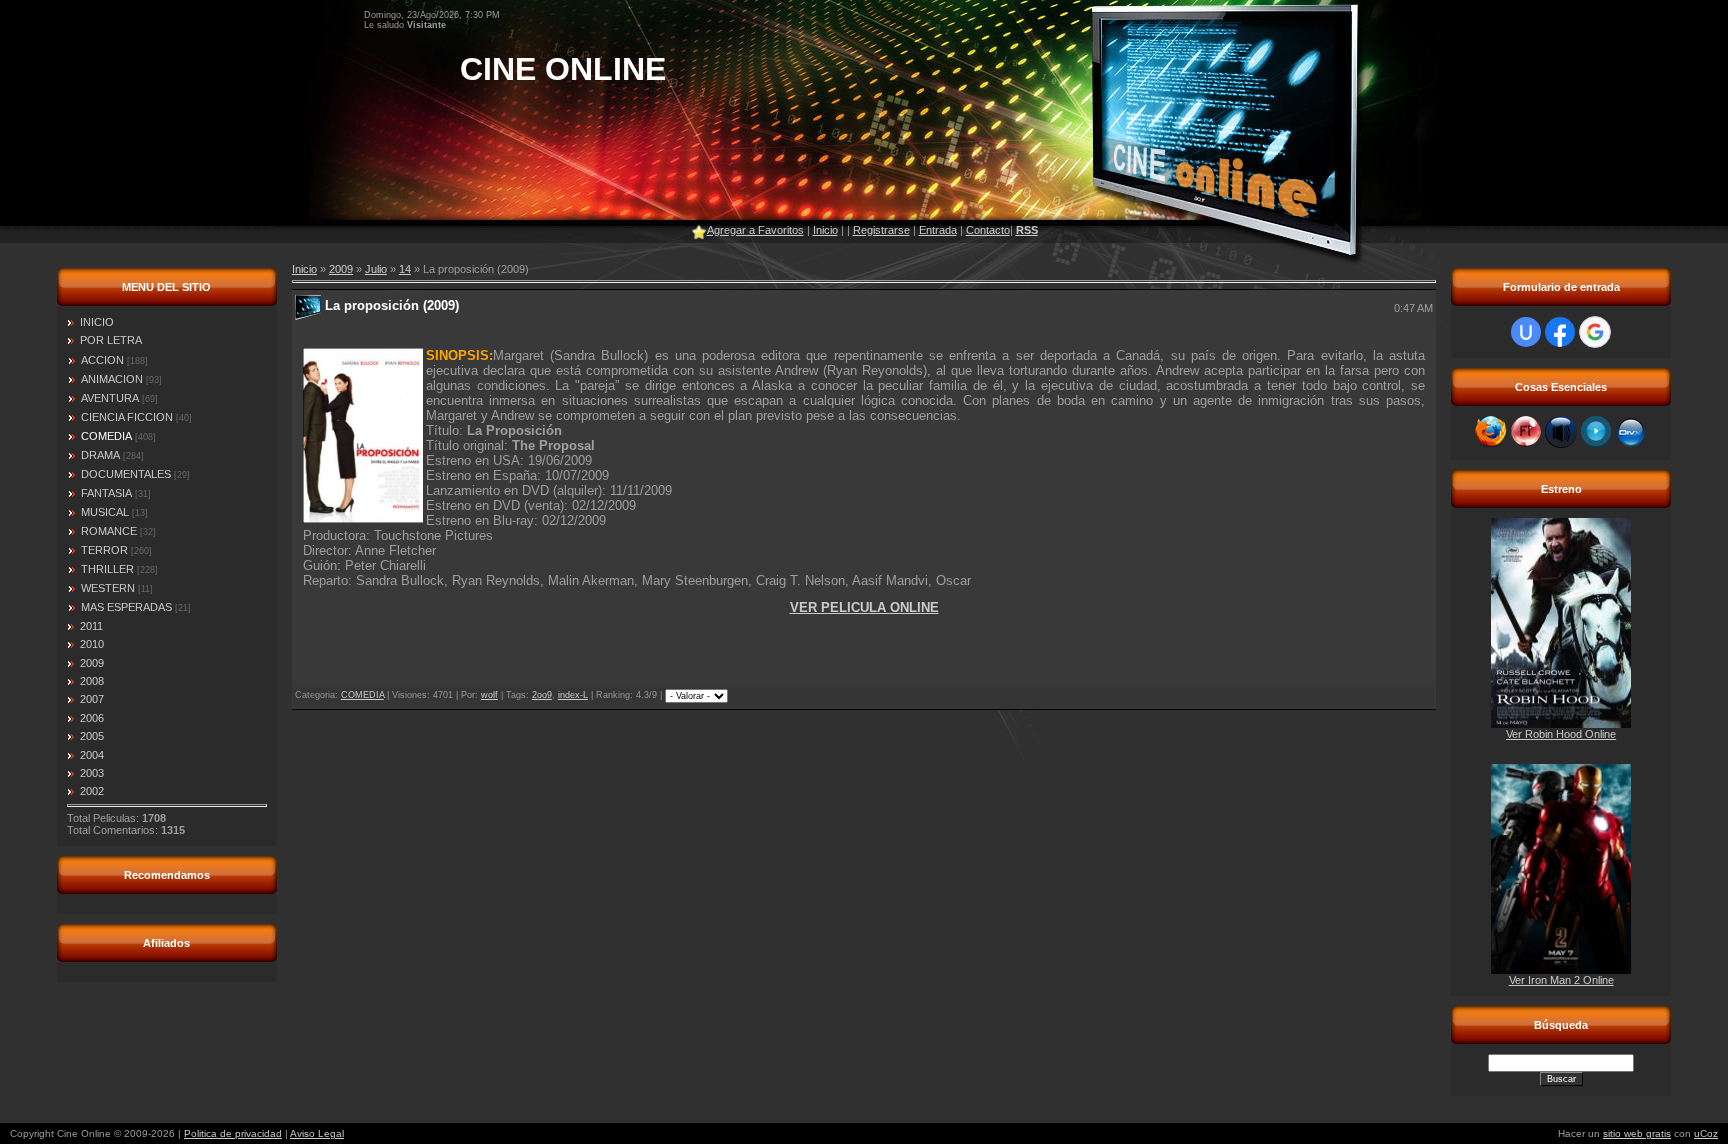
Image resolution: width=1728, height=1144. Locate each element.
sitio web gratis (1637, 1133)
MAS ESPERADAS (126, 607)
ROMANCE (109, 531)
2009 (341, 269)
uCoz (1706, 1133)
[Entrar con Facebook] (1560, 332)
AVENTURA (110, 398)
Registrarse (881, 230)
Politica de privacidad (233, 1133)
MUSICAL (105, 512)
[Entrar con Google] (1595, 332)
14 (405, 269)
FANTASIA (106, 493)
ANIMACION (112, 379)
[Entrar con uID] (1526, 332)
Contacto (988, 230)
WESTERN (108, 588)
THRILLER (107, 569)
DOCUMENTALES (126, 474)
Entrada (938, 230)
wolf (489, 695)
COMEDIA (106, 436)
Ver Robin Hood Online (1561, 734)
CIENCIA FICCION (127, 417)
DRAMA (100, 455)
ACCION (102, 360)
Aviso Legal (317, 1133)
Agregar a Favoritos (755, 230)
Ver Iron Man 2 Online (1561, 980)
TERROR (104, 550)
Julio (376, 269)
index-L (573, 695)
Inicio (825, 230)
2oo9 (542, 695)
